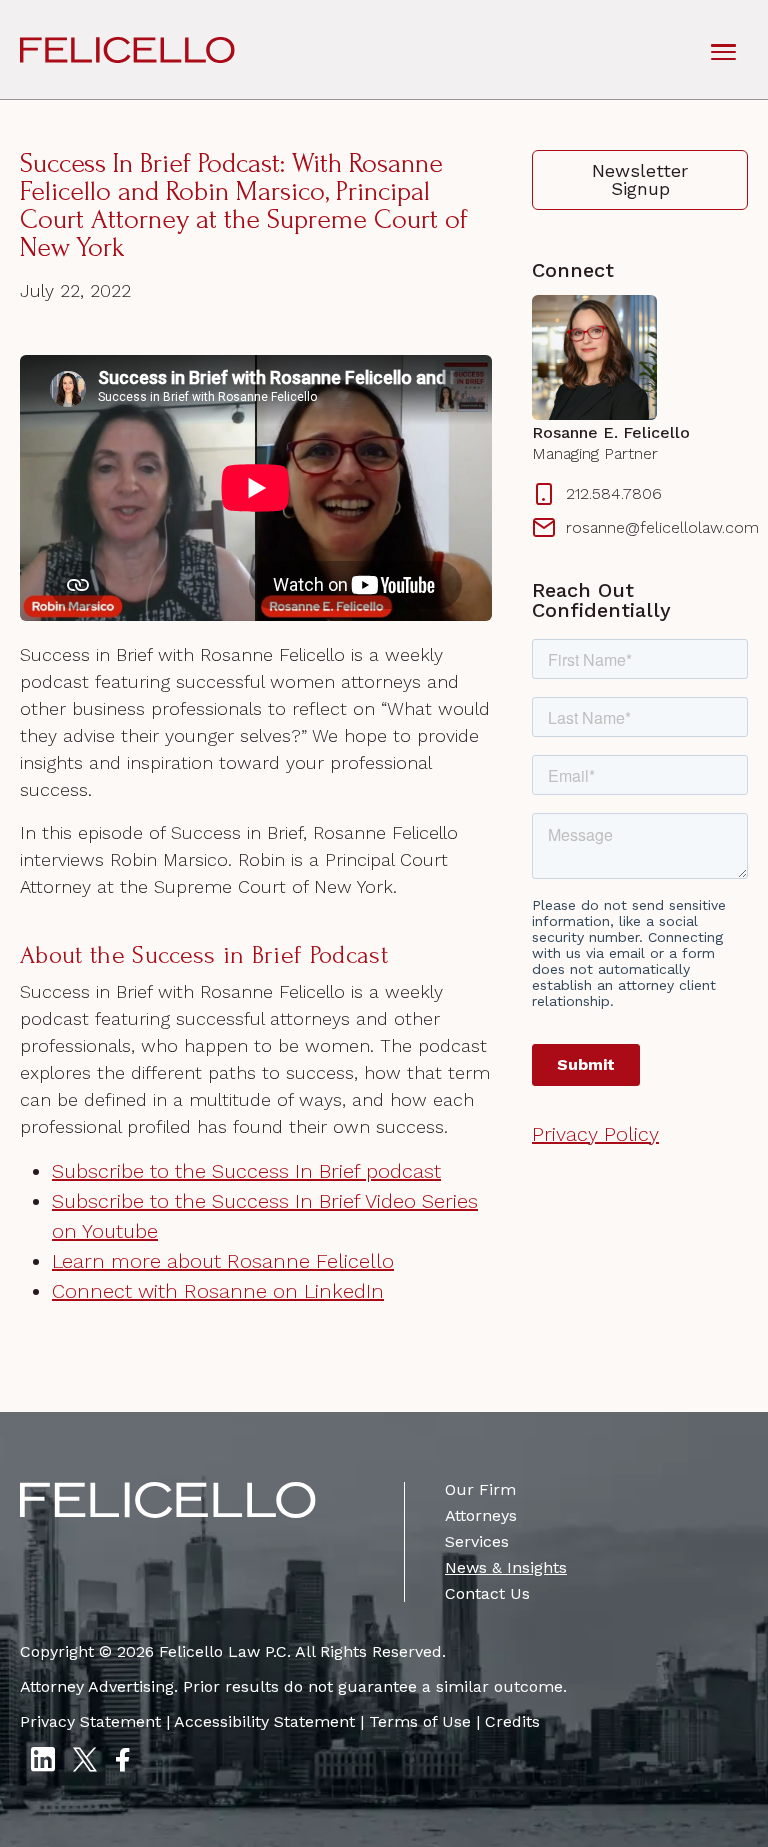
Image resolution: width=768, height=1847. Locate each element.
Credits (512, 1721)
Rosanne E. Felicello (611, 433)
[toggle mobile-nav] (723, 50)
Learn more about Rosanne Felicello (223, 1261)
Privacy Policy (595, 1134)
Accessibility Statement (264, 1721)
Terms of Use (420, 1721)
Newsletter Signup (640, 179)
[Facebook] (122, 1762)
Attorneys (481, 1515)
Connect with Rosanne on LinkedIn (218, 1291)
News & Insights (506, 1567)
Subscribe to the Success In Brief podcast (246, 1171)
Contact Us (487, 1593)
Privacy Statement (90, 1721)
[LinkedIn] (42, 1762)
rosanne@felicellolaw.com (657, 527)
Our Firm (480, 1489)
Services (477, 1541)
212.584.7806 (614, 493)
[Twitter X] (85, 1762)
